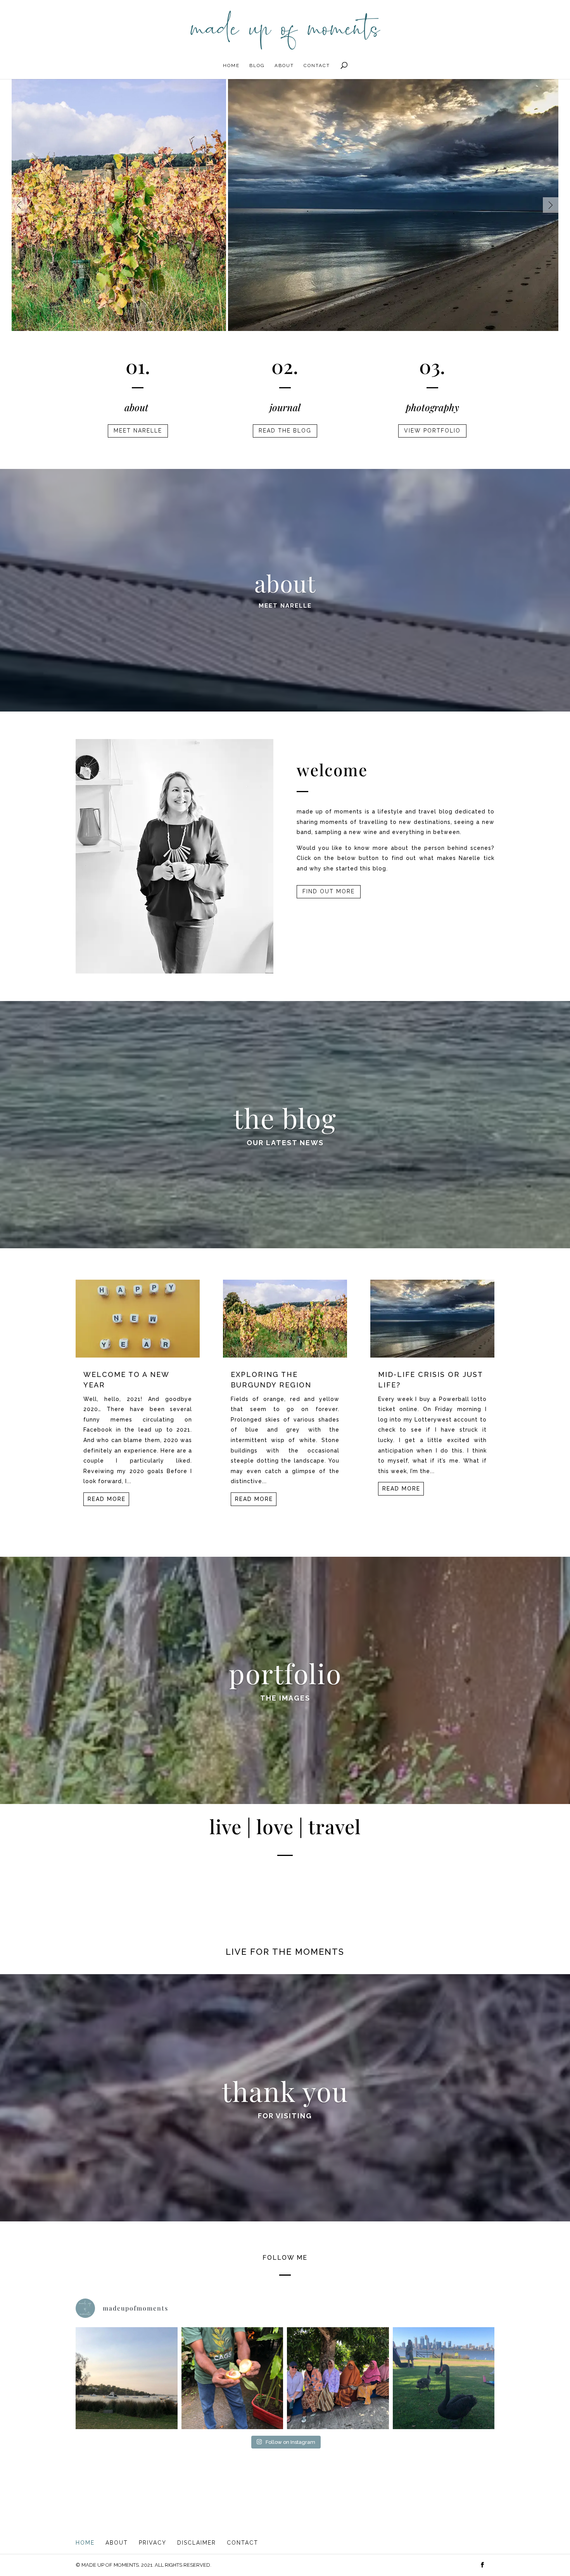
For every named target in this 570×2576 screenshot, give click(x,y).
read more (107, 1499)
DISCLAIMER (197, 2543)
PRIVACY (153, 2543)
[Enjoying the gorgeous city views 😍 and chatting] (444, 2378)
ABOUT (284, 65)
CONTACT (317, 65)
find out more (329, 891)
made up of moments (217, 320)
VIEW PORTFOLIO (432, 431)
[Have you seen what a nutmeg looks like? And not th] (232, 2378)
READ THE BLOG (285, 431)
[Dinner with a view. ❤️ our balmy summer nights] (127, 2378)
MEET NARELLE (138, 431)
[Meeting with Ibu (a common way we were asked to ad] (338, 2378)
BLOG (257, 65)
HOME (231, 65)
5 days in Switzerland (227, 119)
